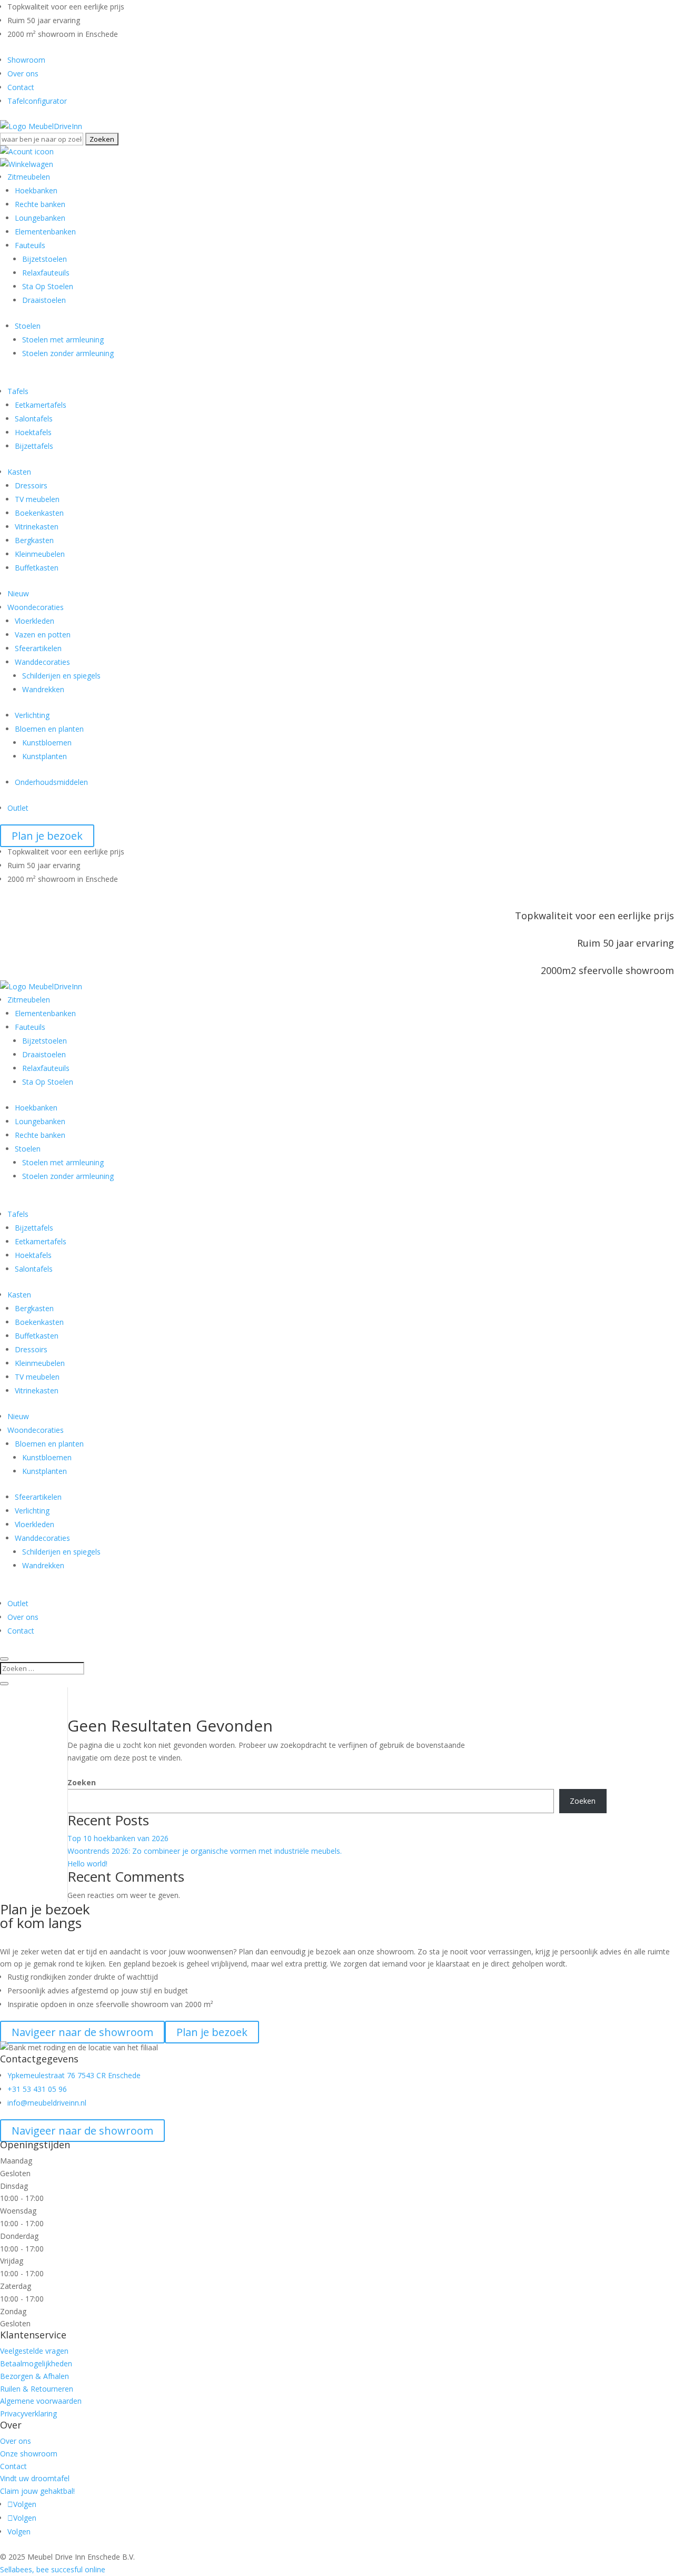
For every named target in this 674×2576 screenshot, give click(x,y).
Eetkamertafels (41, 405)
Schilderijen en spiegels (61, 676)
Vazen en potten (43, 635)
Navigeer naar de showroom (82, 2131)
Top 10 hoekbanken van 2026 (118, 1838)
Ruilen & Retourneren (37, 2389)
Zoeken (82, 1782)
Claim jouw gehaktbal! (37, 2491)
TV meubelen (37, 499)
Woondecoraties (36, 607)
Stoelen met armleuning (63, 340)
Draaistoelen (44, 300)
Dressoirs (31, 485)
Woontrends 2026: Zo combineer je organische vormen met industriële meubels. (205, 1851)
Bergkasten (34, 540)
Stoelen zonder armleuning (68, 353)
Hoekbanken (36, 190)
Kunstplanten (44, 756)
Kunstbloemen (47, 743)
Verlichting (32, 715)
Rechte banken (40, 204)
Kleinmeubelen (40, 554)
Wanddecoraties (42, 662)
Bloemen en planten (49, 729)
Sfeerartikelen (38, 648)
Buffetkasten (37, 568)
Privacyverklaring (28, 2413)
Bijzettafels (34, 446)
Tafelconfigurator (37, 101)
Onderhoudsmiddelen (51, 782)
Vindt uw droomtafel (35, 2478)
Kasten (19, 472)
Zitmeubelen (29, 177)
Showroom (26, 60)
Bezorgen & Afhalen (34, 2376)
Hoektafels (33, 432)
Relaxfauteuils (46, 273)
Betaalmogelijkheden (36, 2363)
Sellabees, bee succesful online (53, 2569)
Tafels (18, 391)
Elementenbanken (45, 232)
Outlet (18, 808)
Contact (21, 87)
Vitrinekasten (37, 527)
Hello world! (87, 1864)
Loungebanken (40, 218)
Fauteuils (30, 245)
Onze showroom (29, 2454)
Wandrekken (43, 689)
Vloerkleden (34, 621)
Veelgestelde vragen (34, 2351)
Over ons (23, 73)
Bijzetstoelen (44, 259)
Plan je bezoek (47, 836)
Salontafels (34, 419)
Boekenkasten (39, 513)
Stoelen (28, 326)
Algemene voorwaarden (41, 2401)
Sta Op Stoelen (48, 286)
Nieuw (18, 593)
